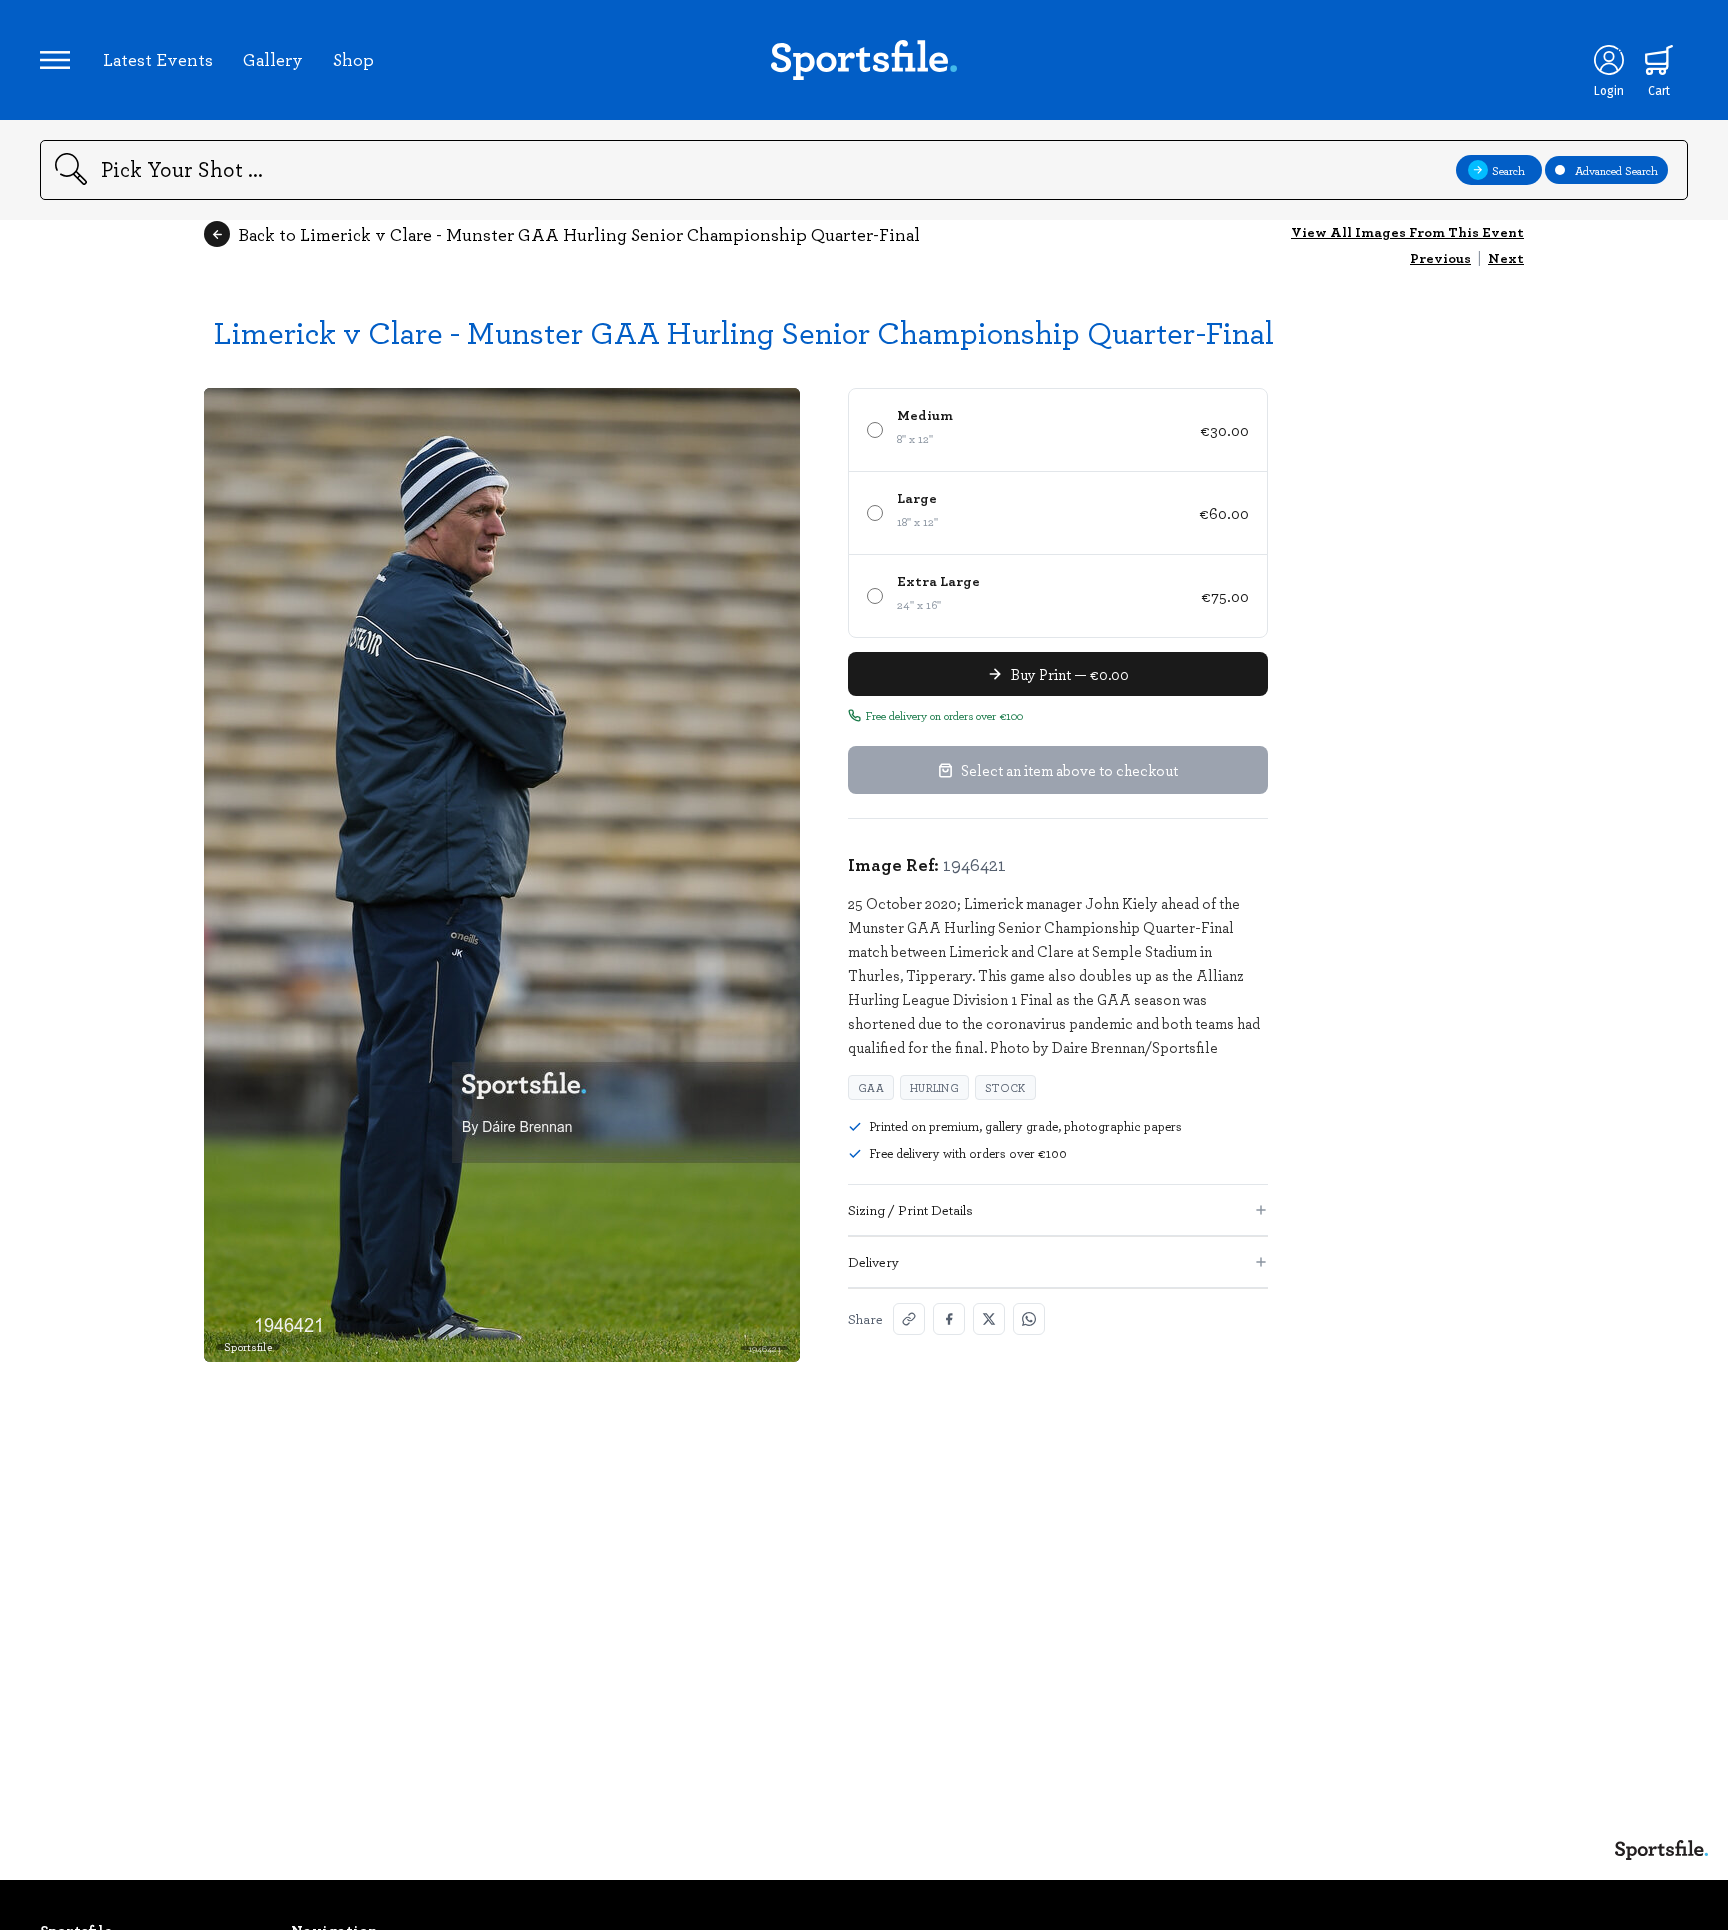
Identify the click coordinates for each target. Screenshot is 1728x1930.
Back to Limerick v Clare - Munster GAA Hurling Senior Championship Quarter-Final (579, 234)
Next (1506, 257)
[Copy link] (909, 1319)
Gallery (273, 59)
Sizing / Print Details (910, 1209)
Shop (353, 59)
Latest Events (158, 59)
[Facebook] (949, 1319)
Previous (1440, 257)
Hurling (934, 1087)
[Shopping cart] (1659, 60)
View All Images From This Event (1407, 231)
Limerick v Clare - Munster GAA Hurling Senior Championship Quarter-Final (744, 331)
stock (1005, 1087)
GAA (871, 1087)
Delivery (873, 1261)
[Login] (1609, 60)
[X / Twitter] (989, 1319)
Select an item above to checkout (1069, 770)
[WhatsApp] (1029, 1319)
